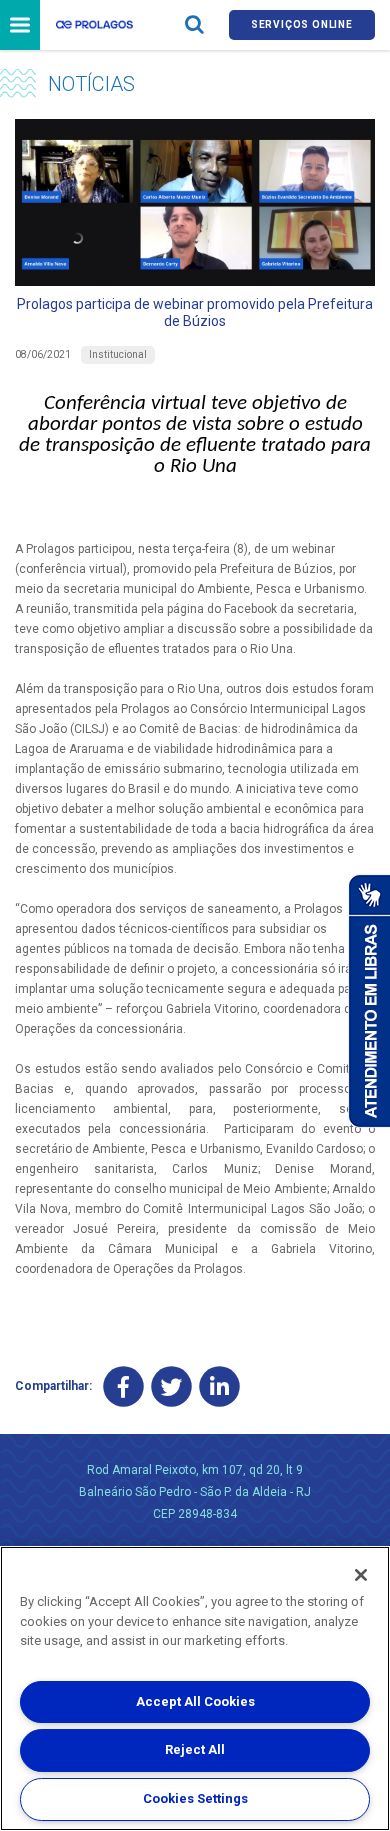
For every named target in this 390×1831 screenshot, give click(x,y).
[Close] (361, 1575)
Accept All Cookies (195, 1701)
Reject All (195, 1749)
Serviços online (302, 24)
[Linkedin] (219, 1386)
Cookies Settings (195, 1798)
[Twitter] (171, 1386)
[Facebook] (123, 1386)
